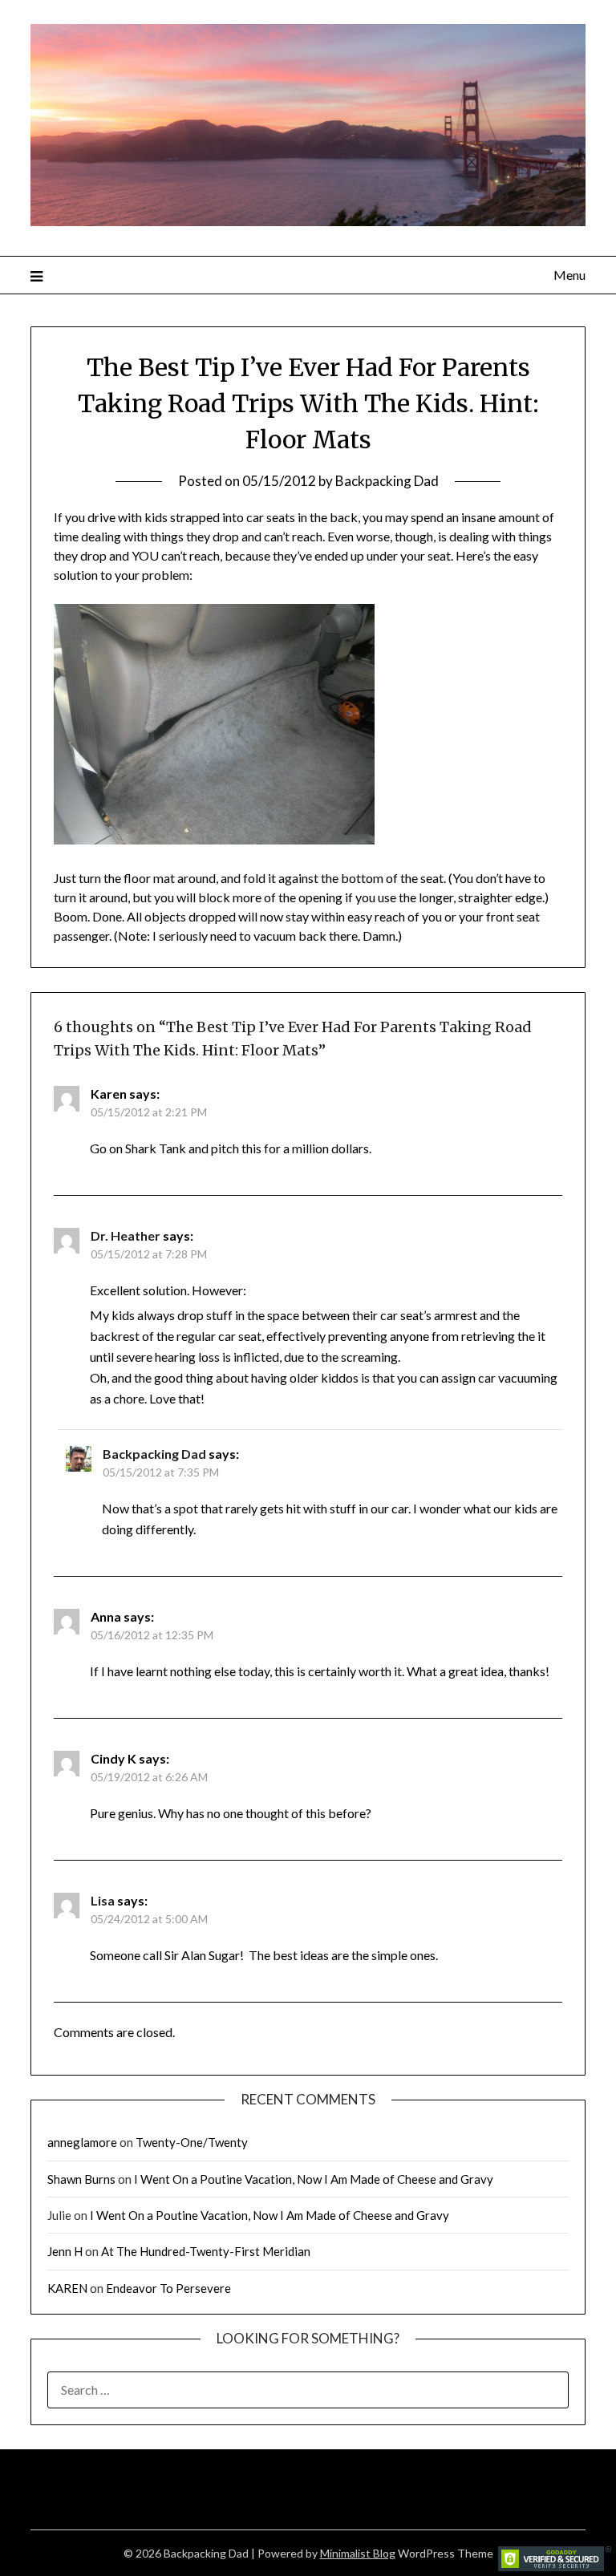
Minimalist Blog (358, 2553)
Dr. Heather (126, 1235)
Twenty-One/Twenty (192, 2142)
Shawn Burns (81, 2179)
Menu (569, 275)
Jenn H (65, 2251)
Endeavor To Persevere (168, 2288)
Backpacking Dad (387, 481)
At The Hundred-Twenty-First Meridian (206, 2251)
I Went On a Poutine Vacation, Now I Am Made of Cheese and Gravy (314, 2179)
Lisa (103, 1900)
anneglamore (82, 2142)
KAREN (67, 2288)
